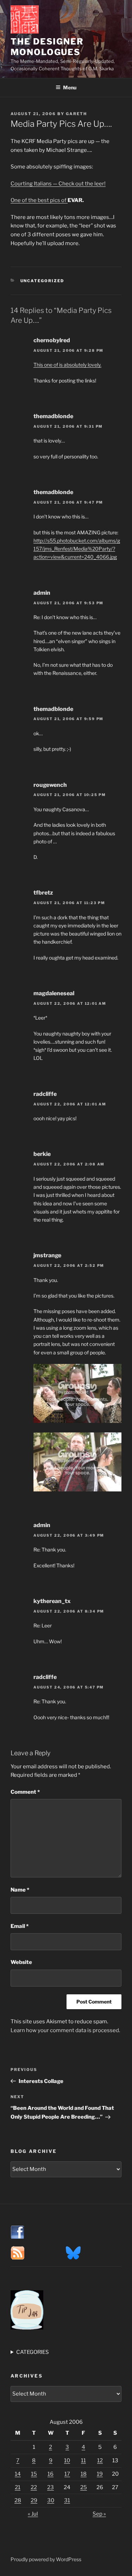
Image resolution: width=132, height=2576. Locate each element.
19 (100, 2474)
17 (67, 2474)
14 (18, 2474)
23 (51, 2487)
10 (67, 2461)
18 (84, 2474)
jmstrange (47, 1255)
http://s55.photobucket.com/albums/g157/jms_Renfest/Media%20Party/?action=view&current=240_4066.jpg (77, 549)
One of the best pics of (39, 200)
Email (20, 1926)
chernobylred (52, 340)
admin (42, 593)
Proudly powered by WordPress (46, 2559)
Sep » (99, 2514)
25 (84, 2487)
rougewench (50, 785)
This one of (67, 365)
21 (18, 2487)
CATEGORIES (33, 2352)
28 (18, 2500)
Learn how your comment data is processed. (65, 2030)
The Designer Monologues (47, 47)
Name (20, 1890)
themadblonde (53, 416)
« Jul (33, 2514)
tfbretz (43, 893)
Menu (70, 87)
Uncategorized (42, 281)
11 (83, 2461)
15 (34, 2474)
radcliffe (45, 1094)
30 (51, 2500)
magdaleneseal (54, 993)
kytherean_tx (52, 1601)
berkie (42, 1154)
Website (21, 1962)
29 (34, 2500)
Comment (25, 1792)
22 (34, 2487)
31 (67, 2500)
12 (100, 2461)
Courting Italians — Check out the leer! (58, 184)
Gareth (76, 114)
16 (51, 2474)
